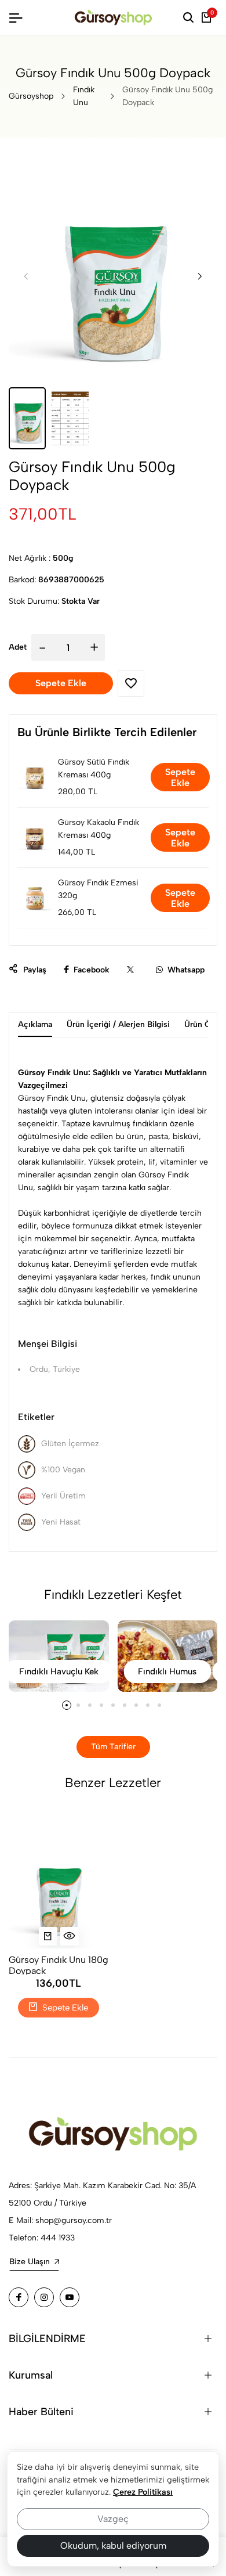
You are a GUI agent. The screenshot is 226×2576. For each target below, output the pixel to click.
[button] (200, 276)
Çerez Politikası (143, 2492)
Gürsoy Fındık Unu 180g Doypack (59, 1964)
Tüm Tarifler (113, 1747)
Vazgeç (113, 2519)
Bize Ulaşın (30, 2262)
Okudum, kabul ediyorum (113, 2546)
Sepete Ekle (180, 777)
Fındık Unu (84, 96)
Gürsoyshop (31, 96)
